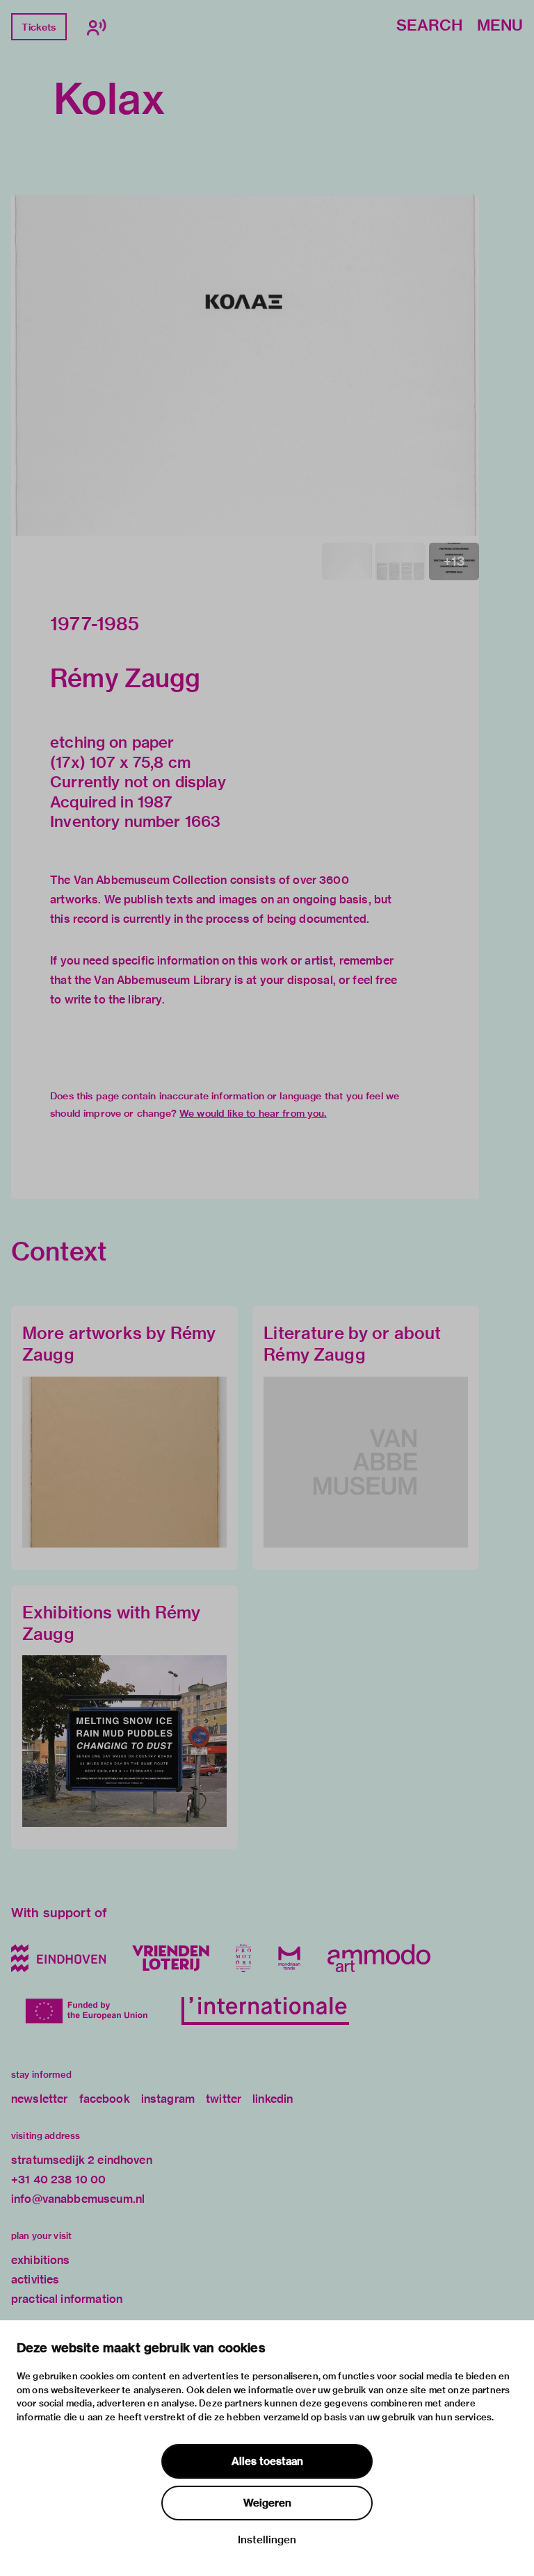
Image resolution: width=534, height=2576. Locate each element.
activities (35, 2280)
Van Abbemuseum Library (162, 980)
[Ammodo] (379, 1958)
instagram (168, 2099)
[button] (245, 366)
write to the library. (115, 1000)
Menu (500, 26)
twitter (224, 2099)
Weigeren (267, 2503)
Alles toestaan (267, 2461)
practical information (67, 2299)
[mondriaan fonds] (289, 1958)
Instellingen (267, 2540)
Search (429, 26)
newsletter (40, 2099)
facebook (105, 2099)
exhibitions (41, 2260)
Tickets (39, 27)
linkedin (273, 2099)
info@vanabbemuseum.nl (78, 2199)
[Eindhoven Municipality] (58, 1958)
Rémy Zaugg (126, 678)
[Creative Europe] (90, 2011)
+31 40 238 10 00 (58, 2180)
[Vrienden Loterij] (170, 1958)
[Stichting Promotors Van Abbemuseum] (243, 1958)
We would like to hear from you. (253, 1113)
